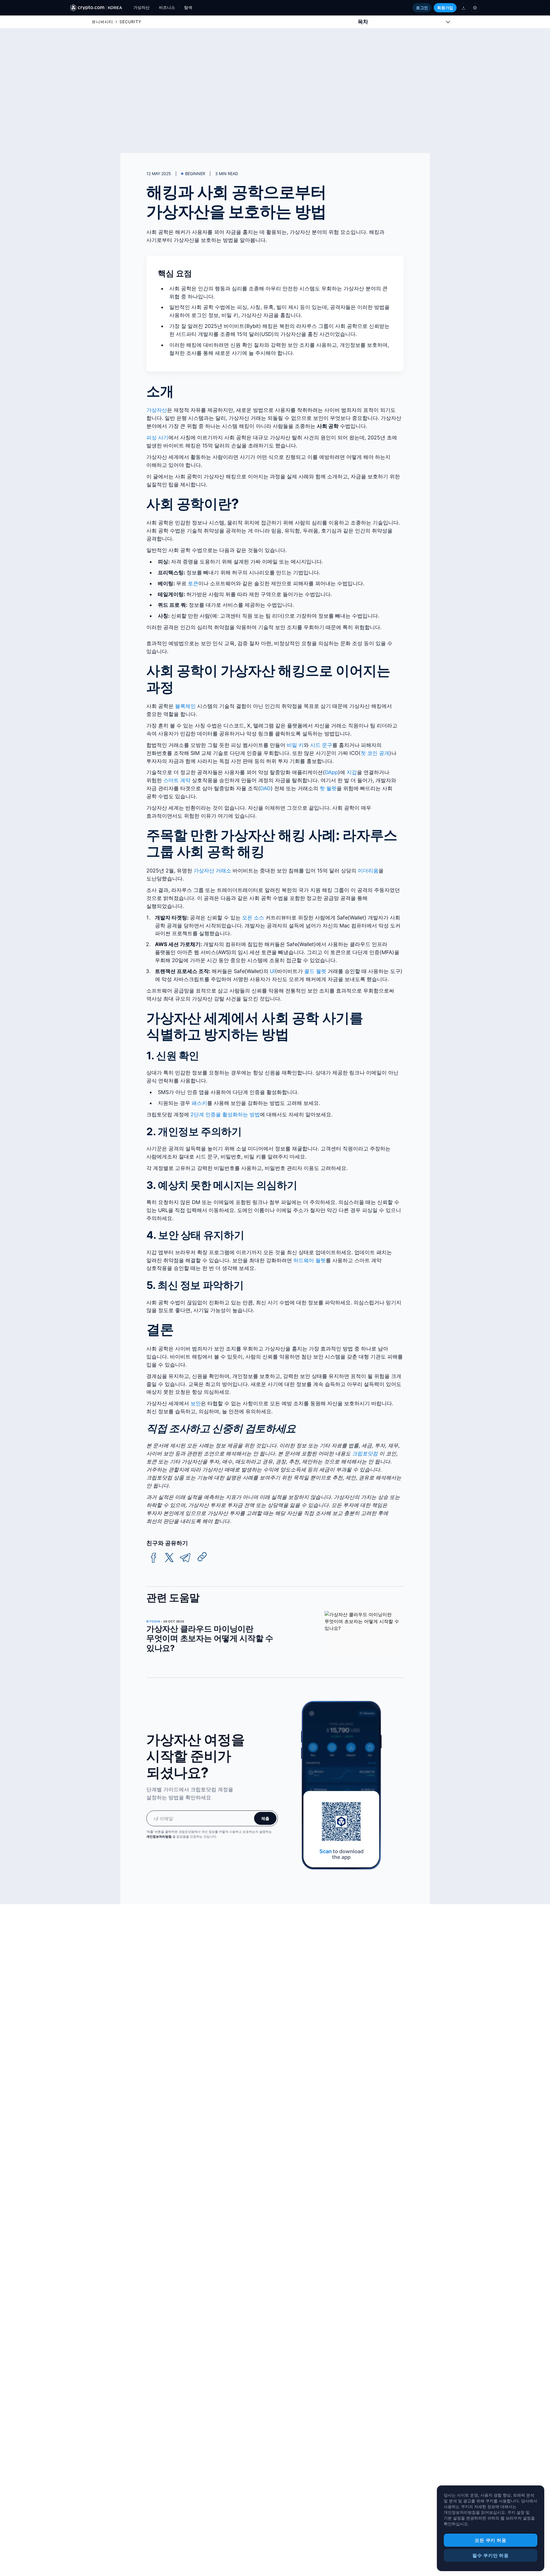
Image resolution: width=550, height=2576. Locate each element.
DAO (265, 788)
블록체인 (185, 706)
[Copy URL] (202, 1557)
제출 (265, 1818)
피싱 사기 (157, 438)
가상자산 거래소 (212, 871)
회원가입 (445, 8)
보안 (196, 1403)
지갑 (352, 772)
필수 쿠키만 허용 (491, 2555)
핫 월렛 (328, 788)
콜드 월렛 (315, 971)
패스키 (199, 1103)
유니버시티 (102, 22)
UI (272, 971)
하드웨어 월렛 (310, 1260)
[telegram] (185, 1558)
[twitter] (169, 1558)
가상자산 (157, 410)
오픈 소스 (253, 918)
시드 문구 (321, 745)
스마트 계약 (177, 780)
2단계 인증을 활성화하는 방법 (225, 1114)
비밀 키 (295, 745)
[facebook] (154, 1558)
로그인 (422, 8)
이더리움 (368, 871)
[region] (491, 2528)
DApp (331, 772)
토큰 (193, 583)
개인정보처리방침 (159, 1837)
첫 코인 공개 (375, 753)
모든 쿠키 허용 (490, 2540)
